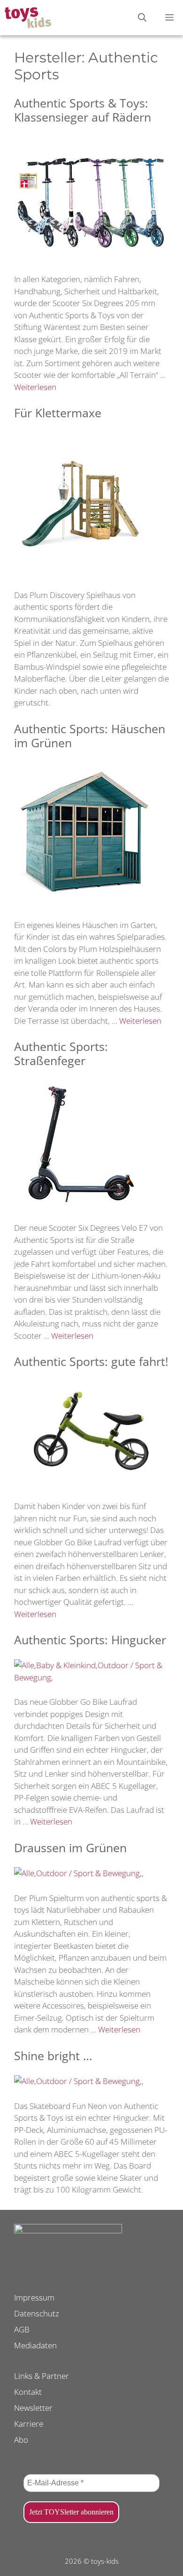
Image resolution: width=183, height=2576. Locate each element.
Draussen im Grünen (70, 1848)
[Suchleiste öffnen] (142, 18)
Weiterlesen (35, 387)
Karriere (29, 2424)
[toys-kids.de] (28, 18)
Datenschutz (37, 2313)
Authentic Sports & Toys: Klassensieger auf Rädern (83, 110)
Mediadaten (35, 2345)
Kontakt (28, 2392)
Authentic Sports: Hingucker (90, 1640)
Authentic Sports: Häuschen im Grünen (90, 736)
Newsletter (33, 2408)
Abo (21, 2440)
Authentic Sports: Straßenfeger (61, 1053)
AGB (22, 2329)
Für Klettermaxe (58, 413)
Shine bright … (53, 2055)
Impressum (34, 2297)
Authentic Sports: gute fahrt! (91, 1361)
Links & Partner (42, 2376)
